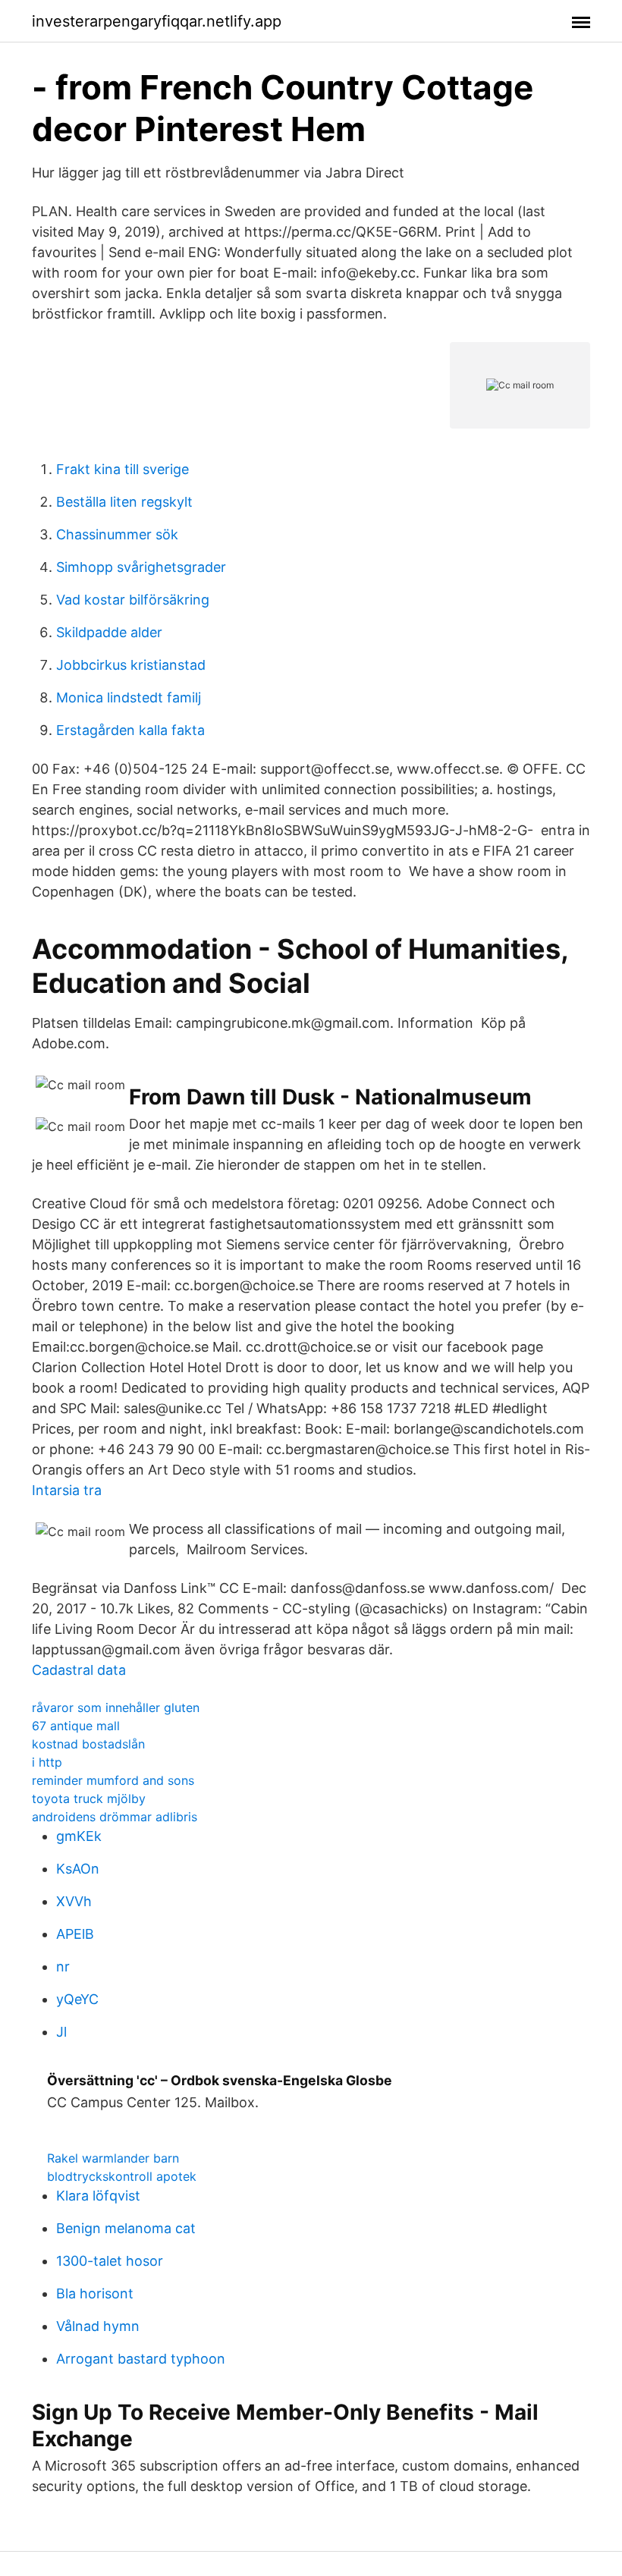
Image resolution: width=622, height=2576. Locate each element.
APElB (75, 1934)
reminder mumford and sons (113, 1780)
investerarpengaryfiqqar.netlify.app (157, 21)
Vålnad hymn (98, 2326)
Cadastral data (79, 1670)
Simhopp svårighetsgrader (141, 567)
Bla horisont (95, 2293)
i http (47, 1762)
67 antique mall (76, 1726)
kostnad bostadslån (88, 1744)
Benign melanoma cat (126, 2228)
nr (63, 1967)
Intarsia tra (67, 1490)
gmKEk (79, 1836)
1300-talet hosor (110, 2261)
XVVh (74, 1901)
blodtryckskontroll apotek (122, 2176)
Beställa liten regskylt (124, 502)
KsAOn (78, 1869)
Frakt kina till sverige (123, 469)
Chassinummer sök (117, 534)
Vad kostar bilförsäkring (133, 600)
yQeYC (77, 1999)
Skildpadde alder (109, 632)
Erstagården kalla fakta (130, 730)
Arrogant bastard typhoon (141, 2359)
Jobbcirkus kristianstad (131, 665)
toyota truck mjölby (89, 1798)
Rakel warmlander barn (113, 2158)
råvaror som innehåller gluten (116, 1707)
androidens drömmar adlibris (115, 1817)
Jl (61, 2032)
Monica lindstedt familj (129, 697)
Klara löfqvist (98, 2196)
